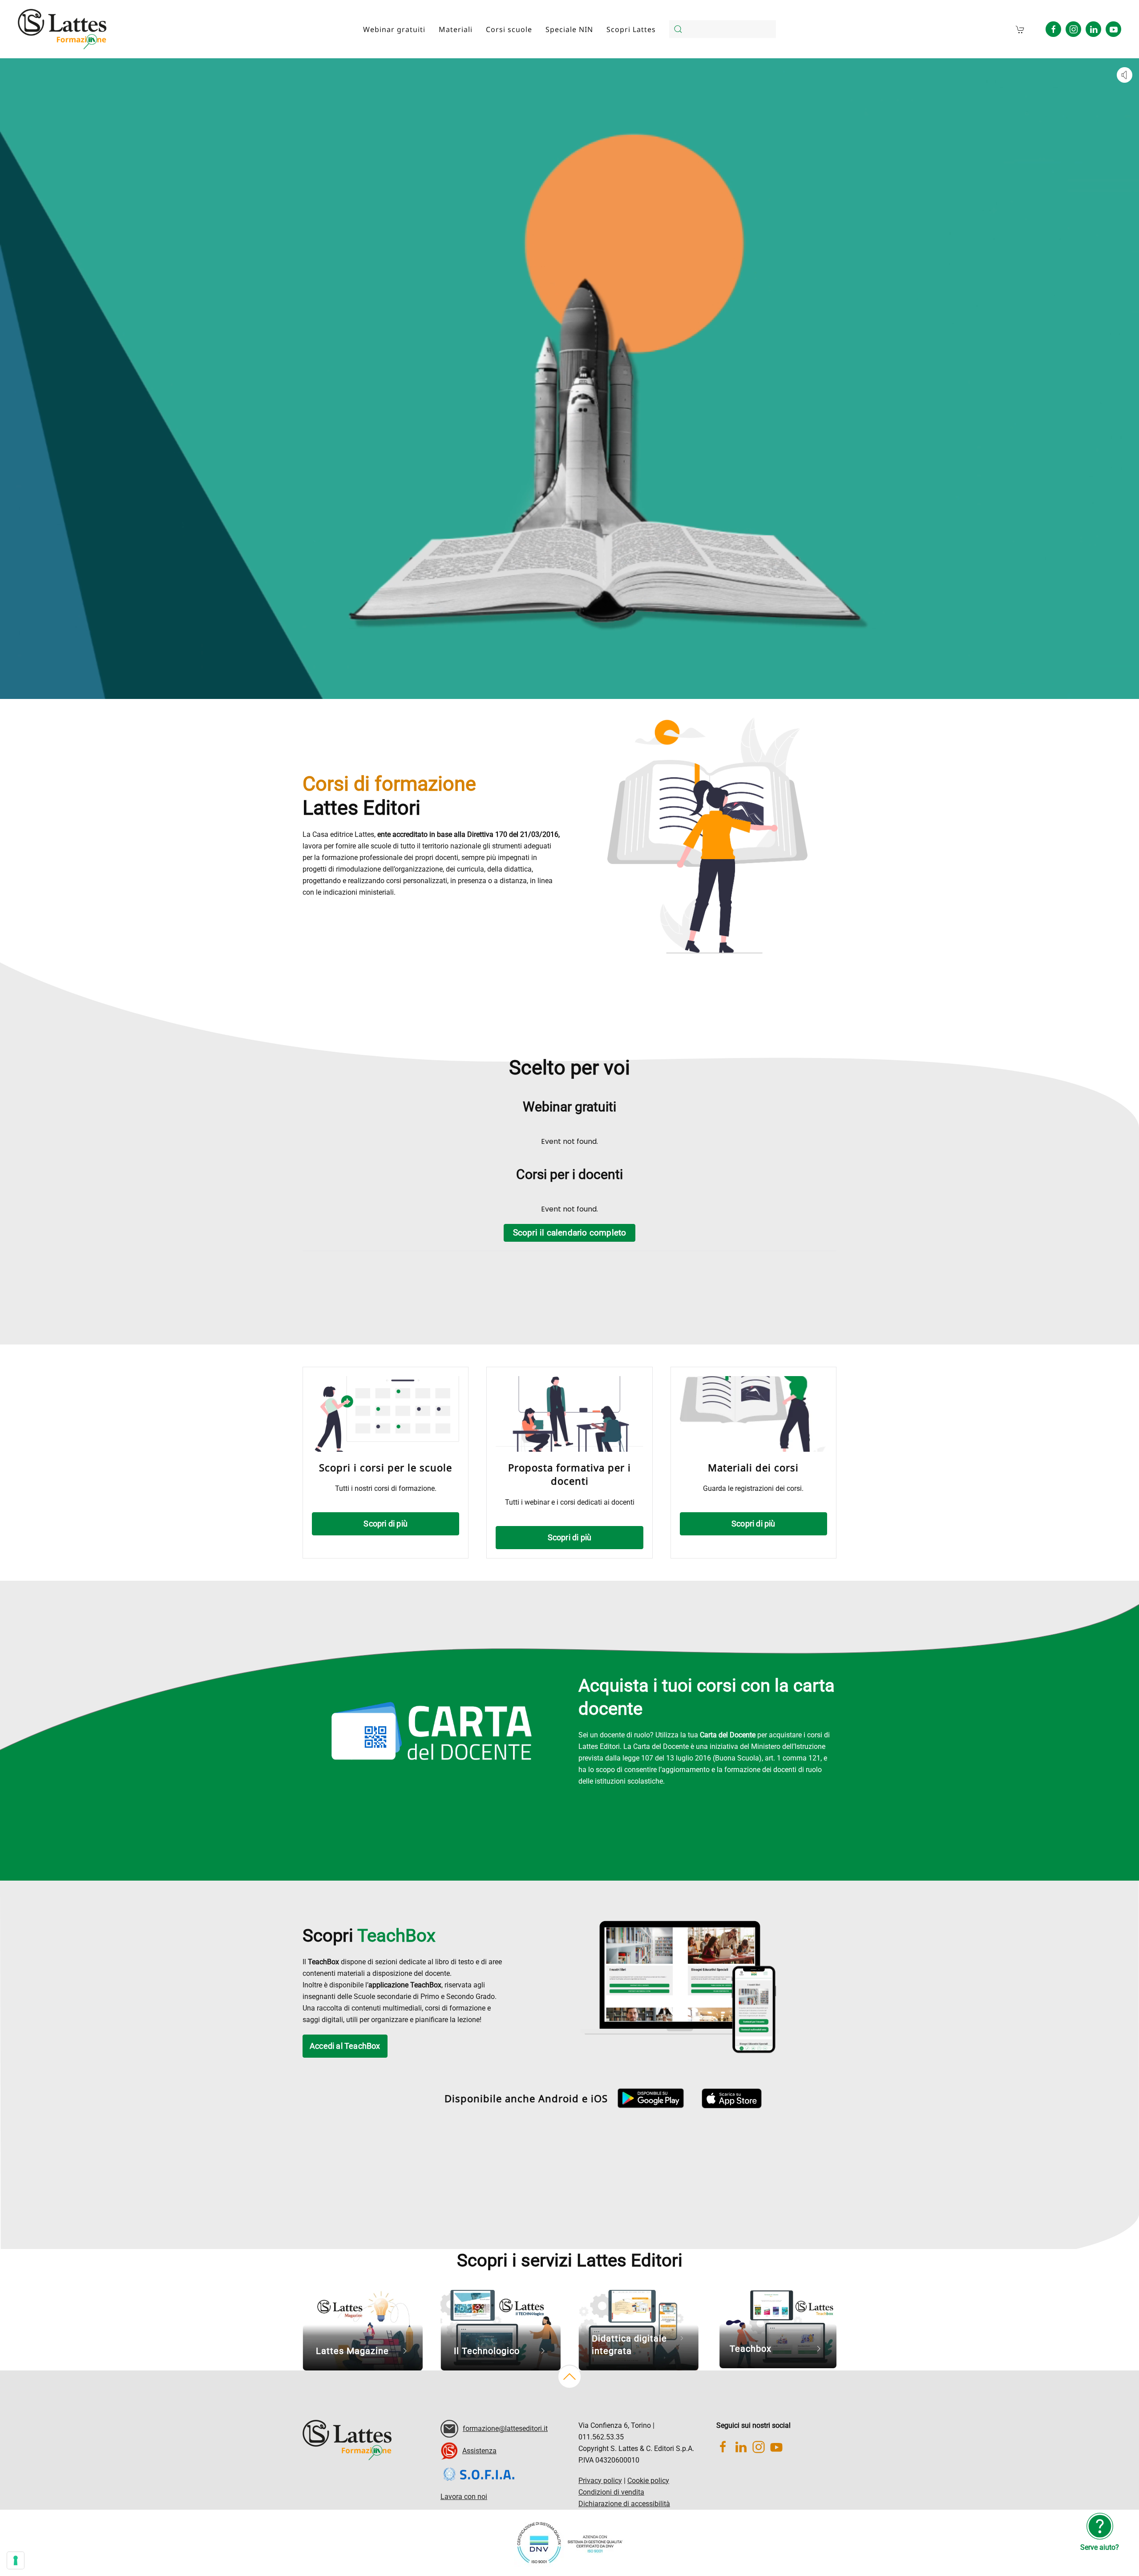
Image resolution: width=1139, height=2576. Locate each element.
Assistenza (479, 2451)
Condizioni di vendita (611, 2492)
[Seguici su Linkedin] (1093, 29)
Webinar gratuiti (394, 29)
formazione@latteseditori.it (505, 2429)
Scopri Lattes (631, 29)
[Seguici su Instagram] (1073, 29)
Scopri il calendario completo (570, 1233)
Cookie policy (648, 2481)
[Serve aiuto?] (1100, 2526)
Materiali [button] (456, 29)
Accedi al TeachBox (345, 2046)
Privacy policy (600, 2481)
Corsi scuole (509, 29)
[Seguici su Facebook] (1053, 29)
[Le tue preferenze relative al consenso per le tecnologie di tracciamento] (16, 2560)
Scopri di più (386, 1524)
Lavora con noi (464, 2497)
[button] (569, 2377)
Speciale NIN (569, 29)
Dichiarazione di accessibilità (624, 2504)
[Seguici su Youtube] (1113, 29)
